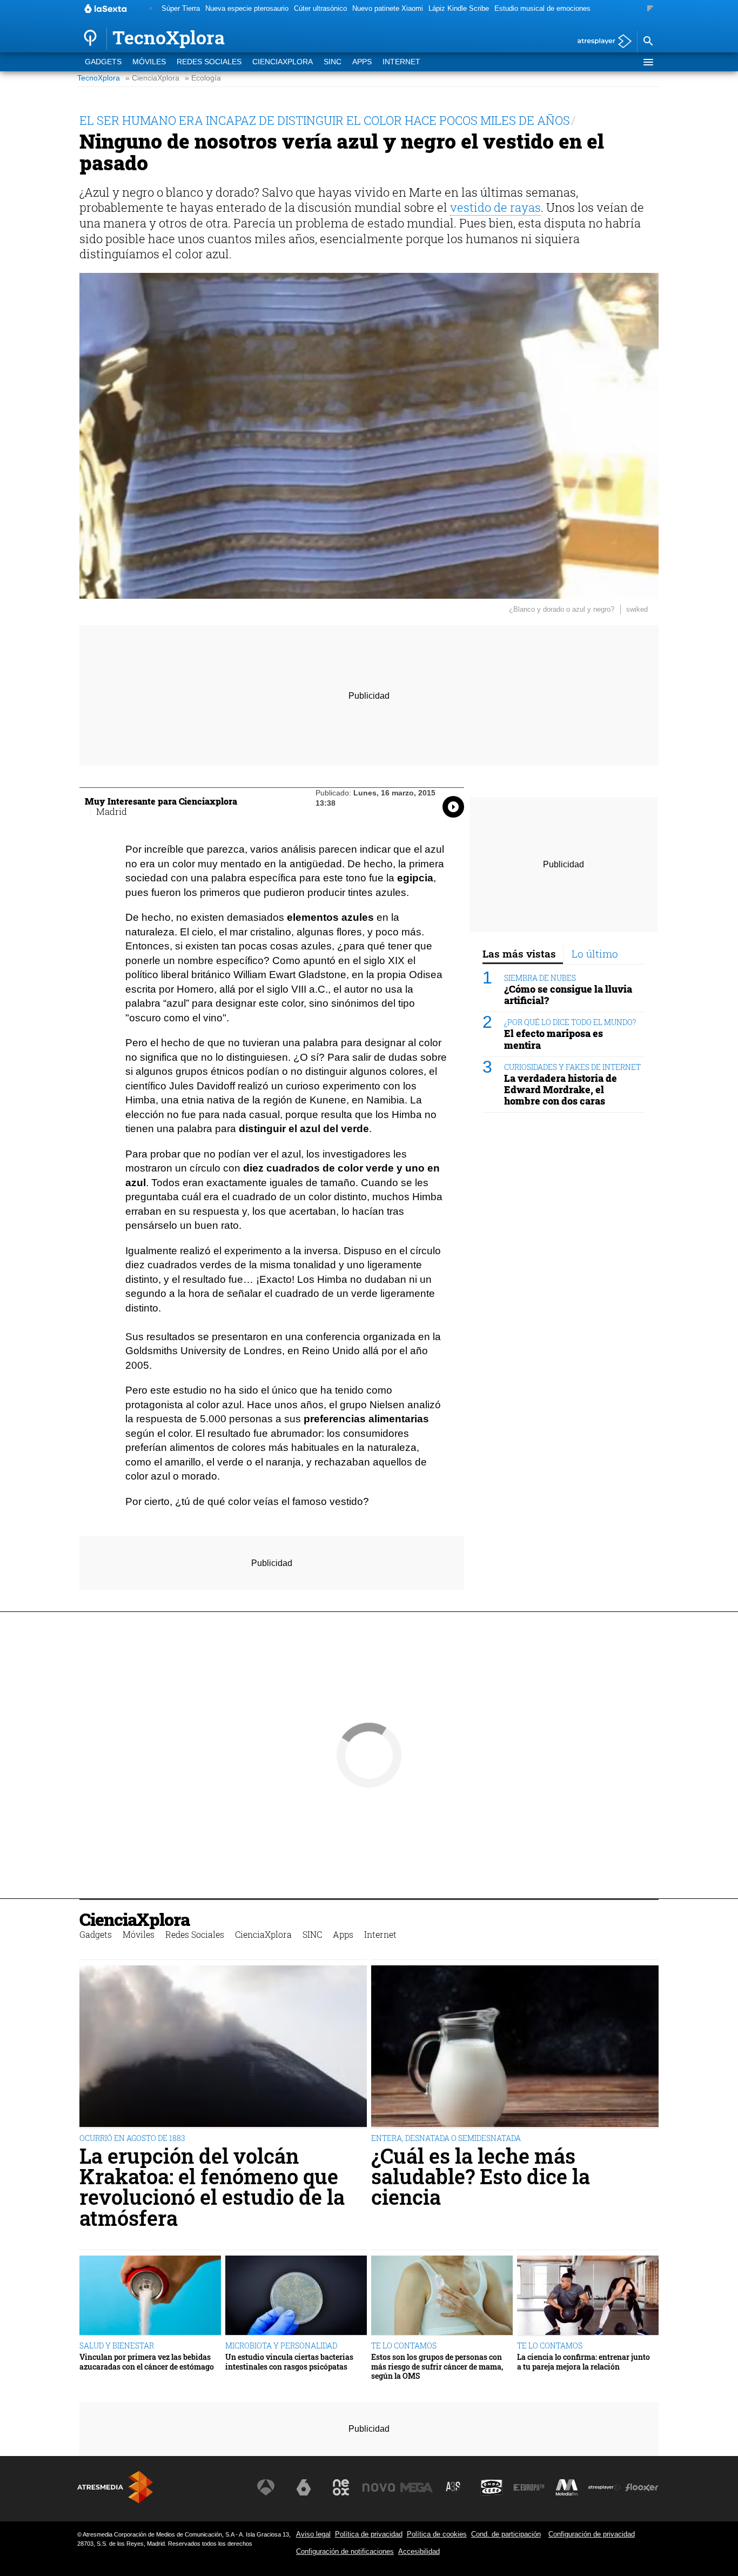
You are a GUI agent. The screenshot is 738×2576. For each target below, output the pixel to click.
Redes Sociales (209, 62)
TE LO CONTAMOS (404, 2346)
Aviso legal (313, 2534)
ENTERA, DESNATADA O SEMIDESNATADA (446, 2138)
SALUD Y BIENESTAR (117, 2346)
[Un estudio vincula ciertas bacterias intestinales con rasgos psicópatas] (296, 2296)
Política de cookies (437, 2534)
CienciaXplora (283, 62)
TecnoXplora (99, 78)
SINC (333, 62)
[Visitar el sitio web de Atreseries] (454, 2487)
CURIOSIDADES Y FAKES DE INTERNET (572, 1067)
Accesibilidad (419, 2551)
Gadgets (103, 62)
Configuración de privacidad (592, 2534)
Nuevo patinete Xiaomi (388, 8)
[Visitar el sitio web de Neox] (341, 2487)
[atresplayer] (601, 42)
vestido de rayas (495, 207)
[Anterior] (151, 9)
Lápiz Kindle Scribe (459, 8)
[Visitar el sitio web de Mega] (417, 2487)
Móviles (149, 62)
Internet (401, 62)
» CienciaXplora (152, 78)
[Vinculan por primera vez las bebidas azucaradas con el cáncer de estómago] (150, 2296)
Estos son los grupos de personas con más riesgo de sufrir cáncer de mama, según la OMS (437, 2366)
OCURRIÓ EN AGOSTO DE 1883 (132, 2138)
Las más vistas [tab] (519, 954)
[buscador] (648, 42)
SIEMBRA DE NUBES (540, 978)
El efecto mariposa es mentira (553, 1040)
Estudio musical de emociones (542, 8)
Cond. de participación (506, 2534)
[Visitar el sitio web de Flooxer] (642, 2487)
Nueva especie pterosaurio (247, 8)
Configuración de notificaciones (345, 2551)
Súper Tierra (181, 8)
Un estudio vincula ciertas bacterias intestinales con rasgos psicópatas (289, 2362)
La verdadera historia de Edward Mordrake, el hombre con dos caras (561, 1090)
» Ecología (203, 78)
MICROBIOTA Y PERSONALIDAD (281, 2346)
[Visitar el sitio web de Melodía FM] (567, 2487)
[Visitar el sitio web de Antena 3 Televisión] (266, 2487)
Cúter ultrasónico (320, 8)
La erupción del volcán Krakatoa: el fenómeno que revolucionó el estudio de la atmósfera (212, 2187)
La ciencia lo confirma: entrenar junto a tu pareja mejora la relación (583, 2362)
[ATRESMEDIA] (115, 2487)
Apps (362, 62)
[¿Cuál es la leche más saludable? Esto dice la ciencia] (515, 2047)
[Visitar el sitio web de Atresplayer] (605, 2487)
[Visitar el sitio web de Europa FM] (529, 2487)
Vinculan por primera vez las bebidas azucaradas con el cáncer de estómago (147, 2362)
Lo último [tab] (595, 954)
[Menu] (648, 62)
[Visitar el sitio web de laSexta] (304, 2487)
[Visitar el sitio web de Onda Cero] (492, 2487)
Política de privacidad (369, 2534)
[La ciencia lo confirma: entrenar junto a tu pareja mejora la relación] (588, 2296)
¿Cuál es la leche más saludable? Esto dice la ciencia (481, 2176)
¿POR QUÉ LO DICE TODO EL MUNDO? (570, 1023)
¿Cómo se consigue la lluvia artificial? (568, 995)
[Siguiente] (650, 9)
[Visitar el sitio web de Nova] (379, 2487)
